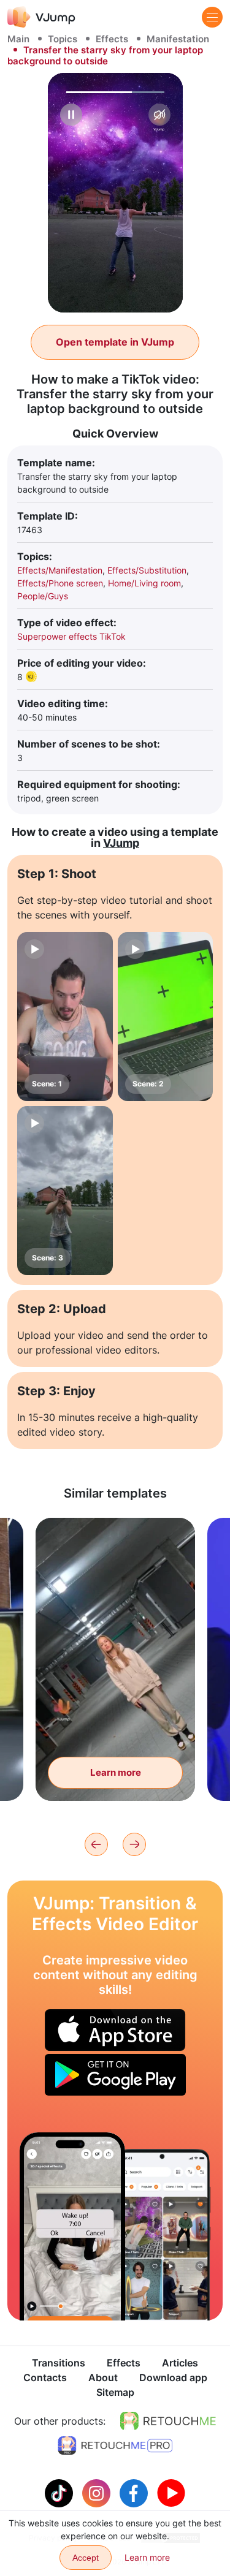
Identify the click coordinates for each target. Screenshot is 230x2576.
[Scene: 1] (65, 1017)
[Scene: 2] (166, 1017)
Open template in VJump (115, 342)
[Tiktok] (60, 2492)
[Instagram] (98, 2492)
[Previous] (96, 1844)
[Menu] (212, 17)
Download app (173, 2377)
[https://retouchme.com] (168, 2421)
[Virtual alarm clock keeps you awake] (72, 2226)
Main (18, 39)
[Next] (134, 1844)
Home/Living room (144, 583)
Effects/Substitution (147, 570)
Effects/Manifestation (60, 570)
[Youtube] (171, 2492)
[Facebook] (135, 2492)
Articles (180, 2363)
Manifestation (178, 39)
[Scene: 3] (65, 1191)
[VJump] (41, 17)
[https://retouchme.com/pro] (115, 2445)
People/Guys (43, 596)
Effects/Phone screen (60, 583)
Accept (86, 2558)
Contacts (45, 2377)
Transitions (59, 2363)
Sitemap (115, 2392)
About (103, 2377)
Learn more (116, 1772)
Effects (112, 39)
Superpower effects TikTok (71, 636)
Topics (63, 39)
